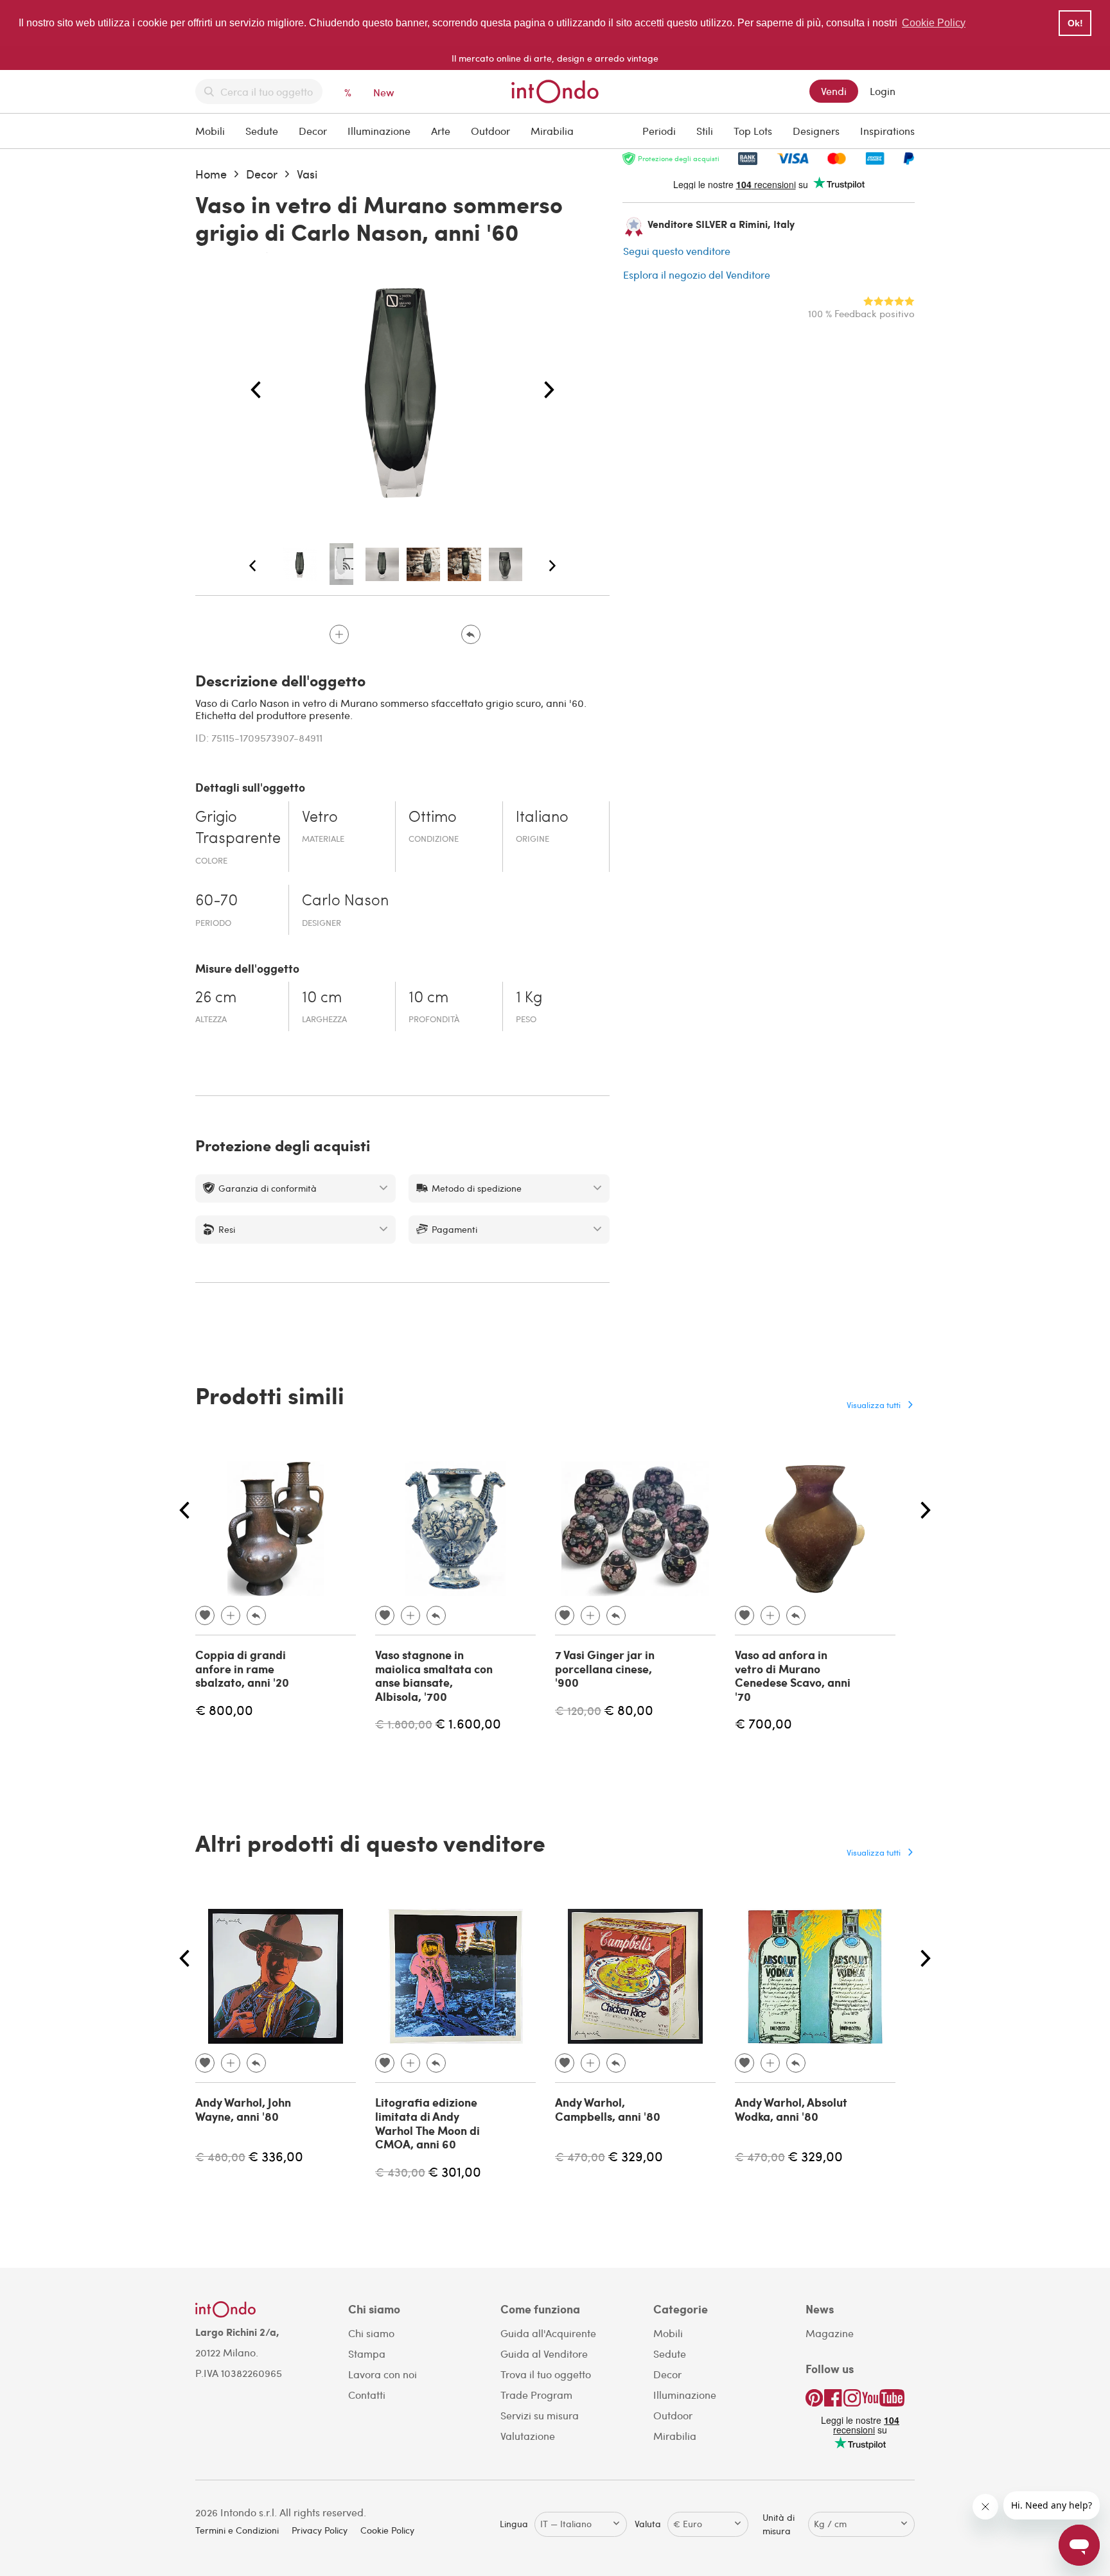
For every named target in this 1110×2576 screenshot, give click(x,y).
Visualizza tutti (874, 1405)
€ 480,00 (220, 2156)
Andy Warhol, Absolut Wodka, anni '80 (791, 2109)
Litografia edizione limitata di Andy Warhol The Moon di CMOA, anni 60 (427, 2123)
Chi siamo (371, 2333)
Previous (256, 390)
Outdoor (490, 131)
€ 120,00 (578, 1710)
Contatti (367, 2395)
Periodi (659, 131)
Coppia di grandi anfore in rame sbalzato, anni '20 (242, 1668)
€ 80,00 (629, 1710)
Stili (705, 131)
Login (883, 91)
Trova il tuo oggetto (546, 2374)
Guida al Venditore (544, 2354)
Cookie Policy (387, 2530)
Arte (441, 131)
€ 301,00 (454, 2171)
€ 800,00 (224, 1710)
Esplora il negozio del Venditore (697, 274)
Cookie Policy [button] (934, 23)
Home (211, 174)
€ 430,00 (400, 2172)
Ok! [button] (1075, 23)
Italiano (542, 818)
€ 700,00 (763, 1723)
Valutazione (528, 2436)
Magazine (830, 2333)
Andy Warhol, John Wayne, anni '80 (243, 2109)
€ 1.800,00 (404, 1724)
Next (549, 390)
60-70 (216, 901)
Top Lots (753, 131)
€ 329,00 (635, 2156)
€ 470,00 (580, 2156)
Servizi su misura (540, 2415)
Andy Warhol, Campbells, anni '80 (608, 2109)
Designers (816, 131)
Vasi (307, 174)
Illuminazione (379, 131)
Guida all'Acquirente (548, 2333)
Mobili (210, 131)
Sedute (262, 131)
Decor (313, 131)
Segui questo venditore (677, 251)
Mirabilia (552, 131)
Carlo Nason (345, 901)
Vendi (834, 91)
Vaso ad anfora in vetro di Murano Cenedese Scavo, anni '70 (793, 1675)
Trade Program (536, 2395)
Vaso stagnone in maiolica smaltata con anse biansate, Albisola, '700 (434, 1675)
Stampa (367, 2354)
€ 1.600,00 (468, 1723)
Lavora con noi (383, 2374)
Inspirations (887, 131)
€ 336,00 (276, 2156)
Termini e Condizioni (237, 2530)
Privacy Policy (320, 2530)
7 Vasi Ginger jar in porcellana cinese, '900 (605, 1668)
